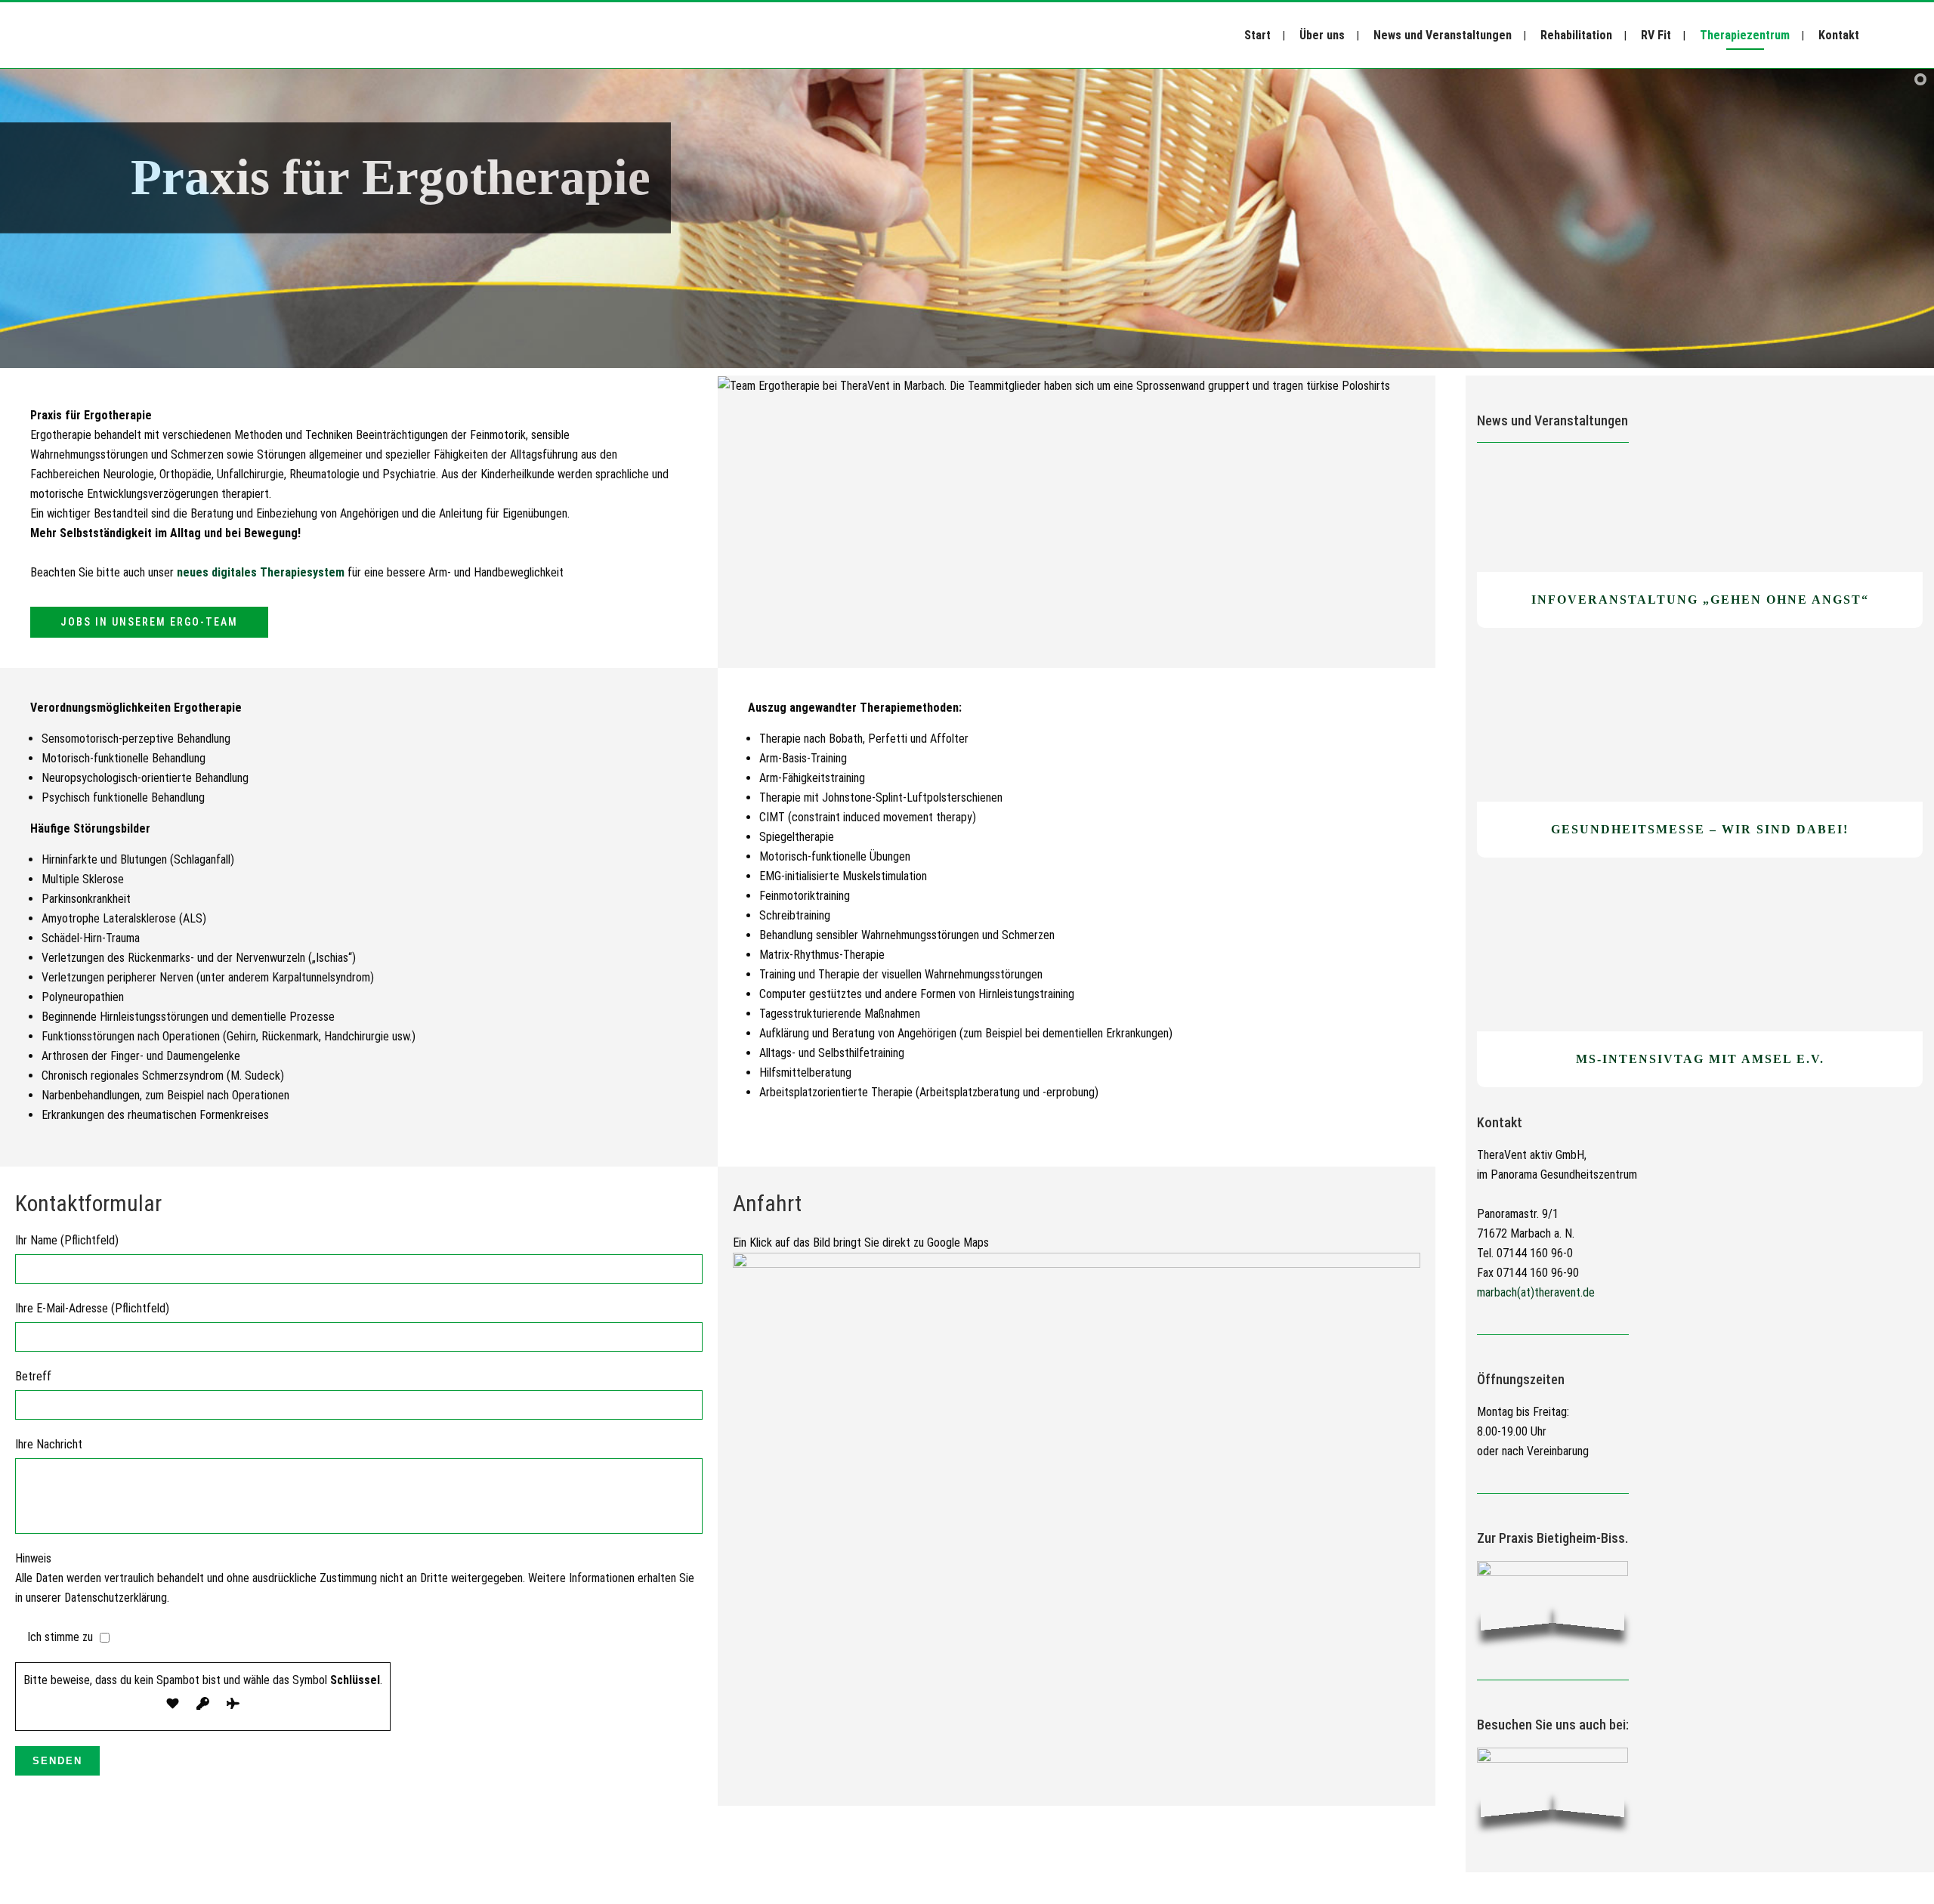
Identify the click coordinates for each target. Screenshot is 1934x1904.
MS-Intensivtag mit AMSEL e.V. (1700, 1059)
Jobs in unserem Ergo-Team (149, 622)
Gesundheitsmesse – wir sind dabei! (1700, 829)
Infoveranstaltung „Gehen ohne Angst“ (1700, 600)
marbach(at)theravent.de (1536, 1292)
